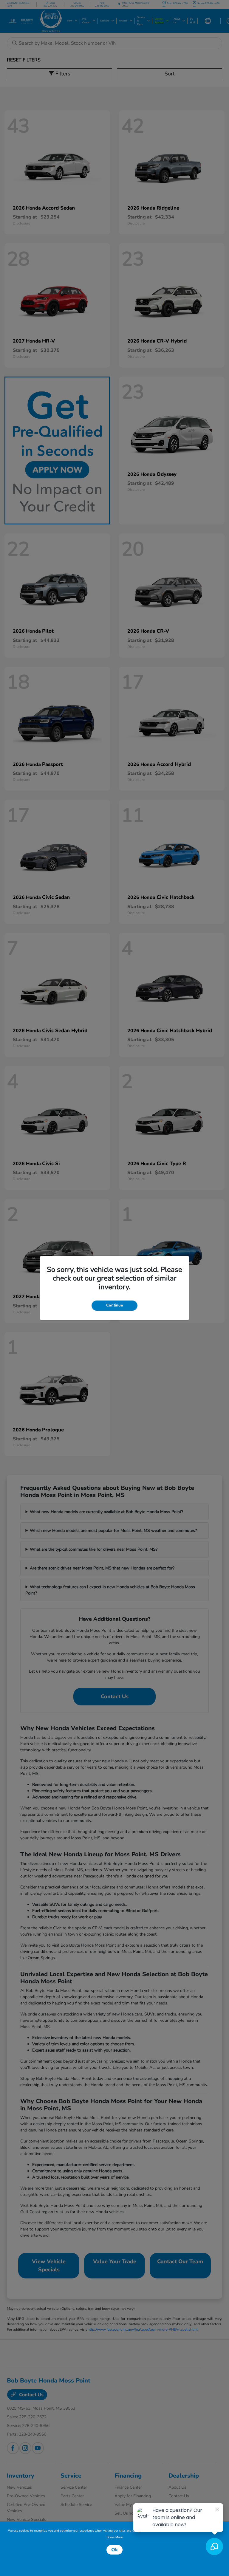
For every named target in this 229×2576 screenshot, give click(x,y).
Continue (114, 1305)
